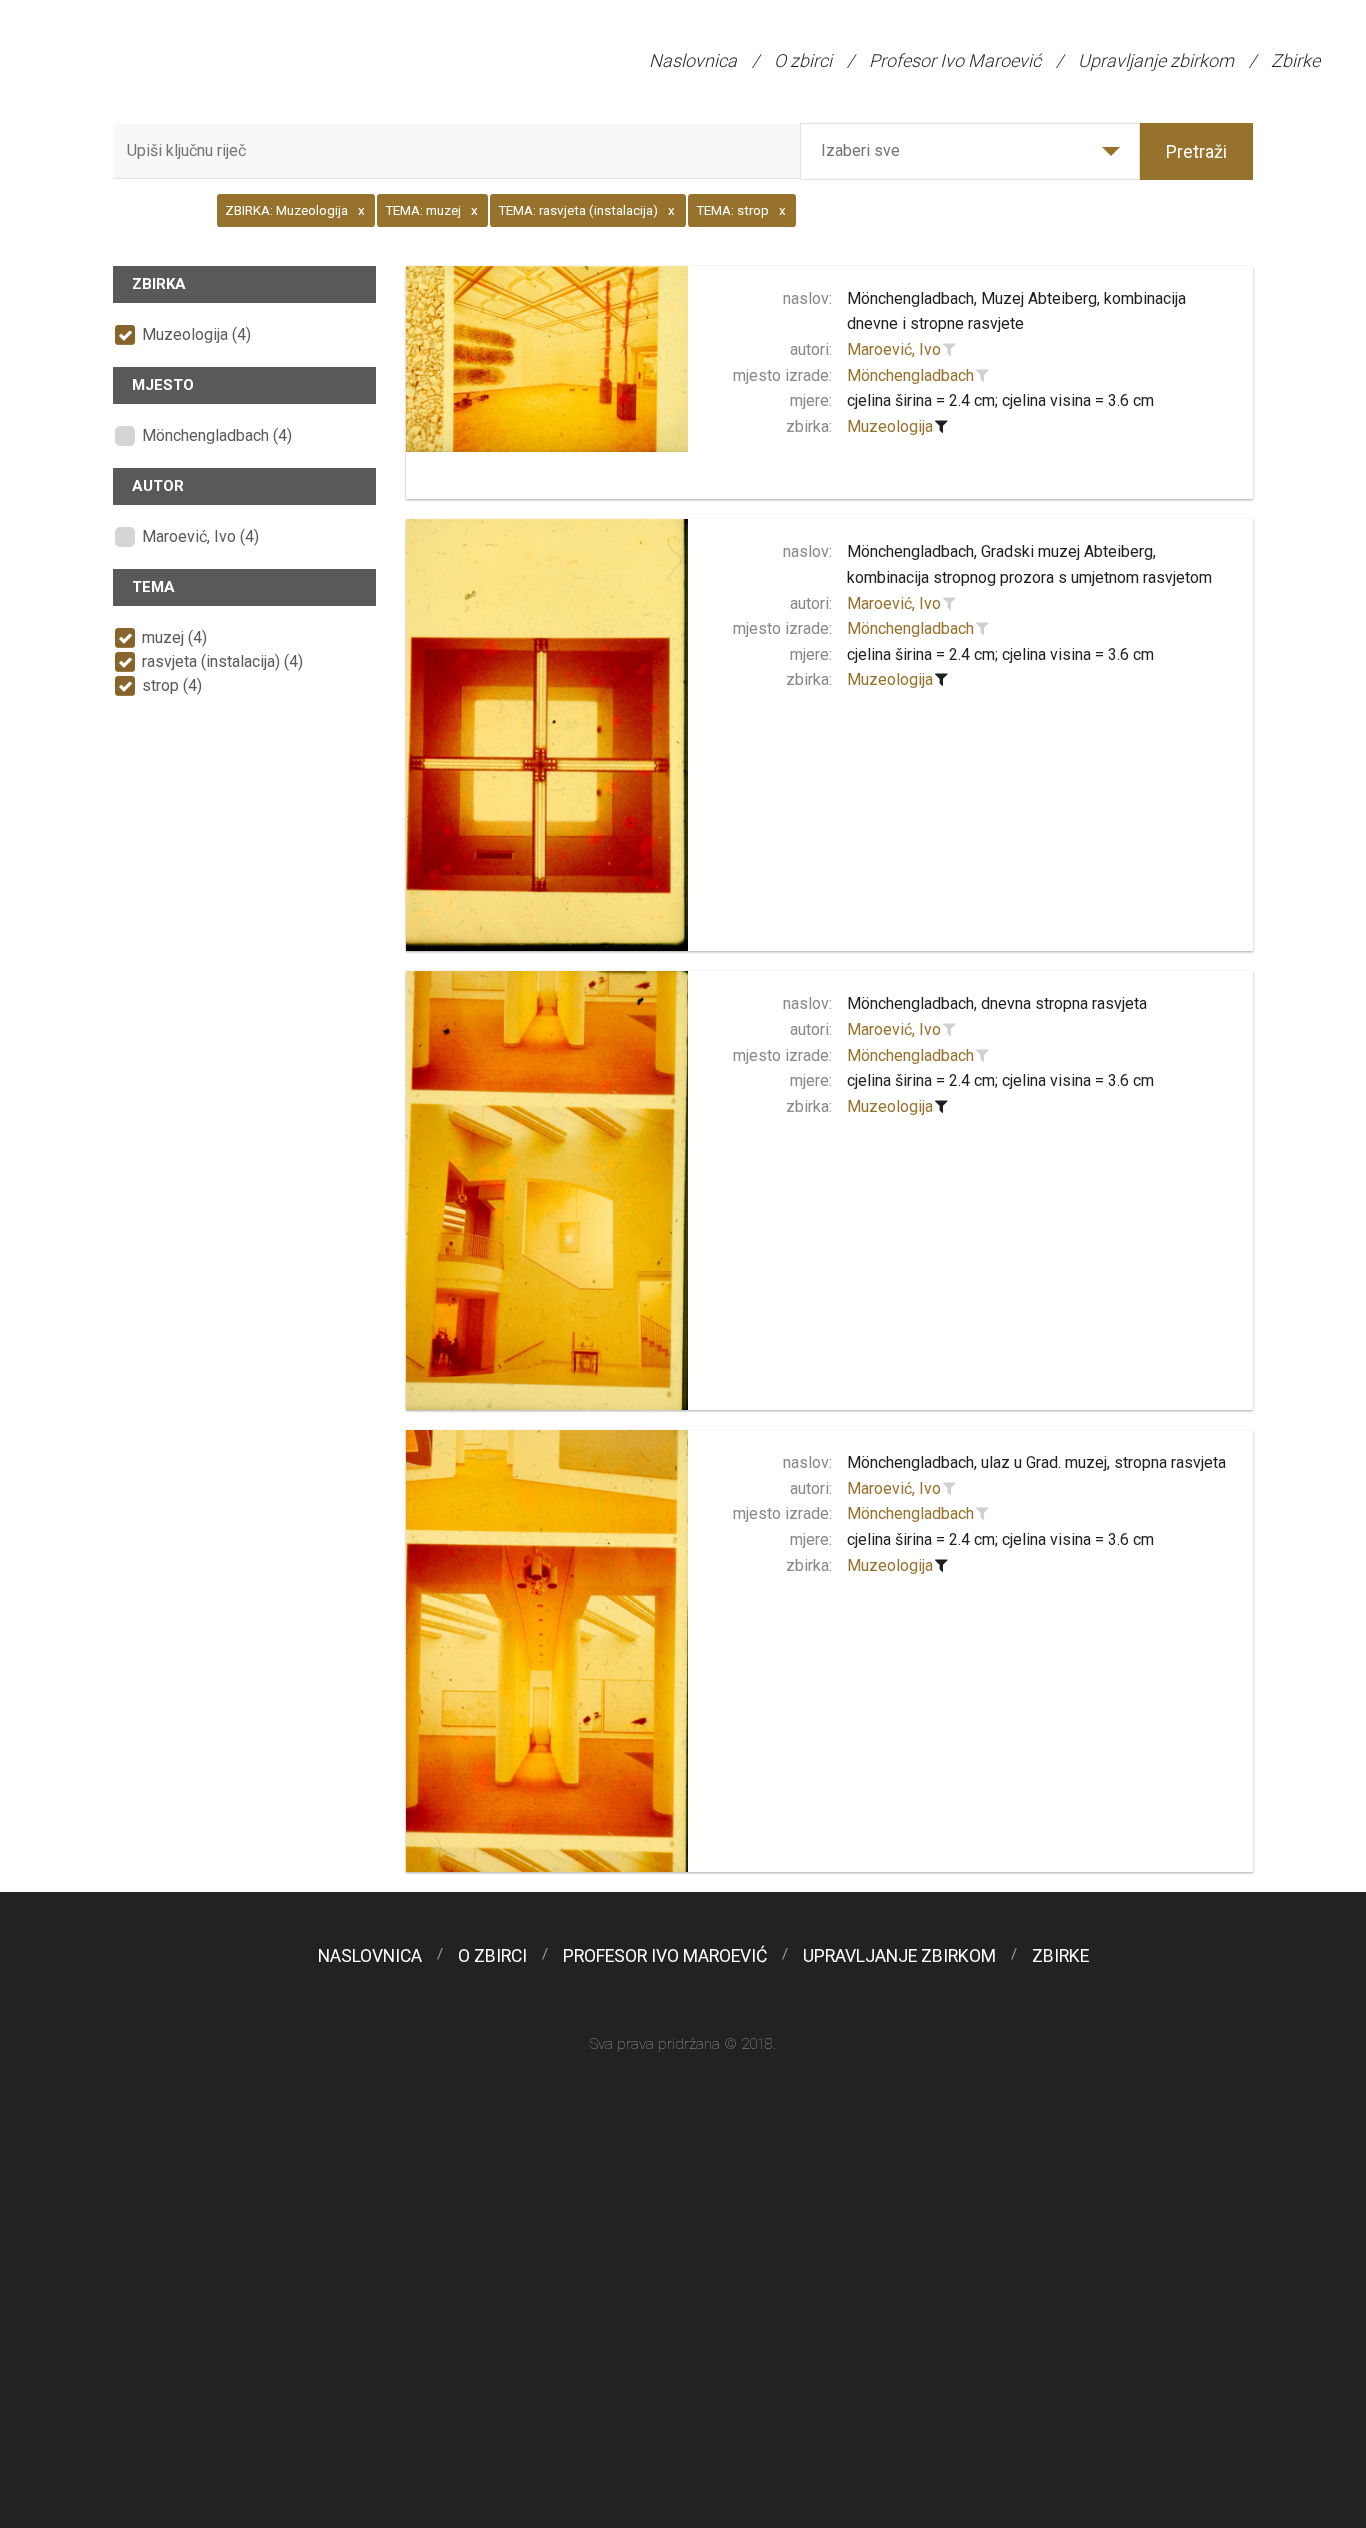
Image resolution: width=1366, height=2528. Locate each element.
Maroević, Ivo (894, 349)
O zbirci (803, 60)
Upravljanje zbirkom (1156, 60)
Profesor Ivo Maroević (955, 60)
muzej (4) (174, 637)
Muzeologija (890, 426)
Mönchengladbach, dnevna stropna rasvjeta (997, 1003)
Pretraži (1196, 151)
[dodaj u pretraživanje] (950, 350)
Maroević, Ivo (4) (200, 536)
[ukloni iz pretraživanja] (942, 427)
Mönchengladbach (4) (217, 435)
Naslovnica (693, 60)
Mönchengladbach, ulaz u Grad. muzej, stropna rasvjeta (1036, 1462)
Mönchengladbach (910, 375)
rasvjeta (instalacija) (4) (222, 661)
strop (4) (172, 685)
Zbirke (1295, 60)
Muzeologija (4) (196, 334)
